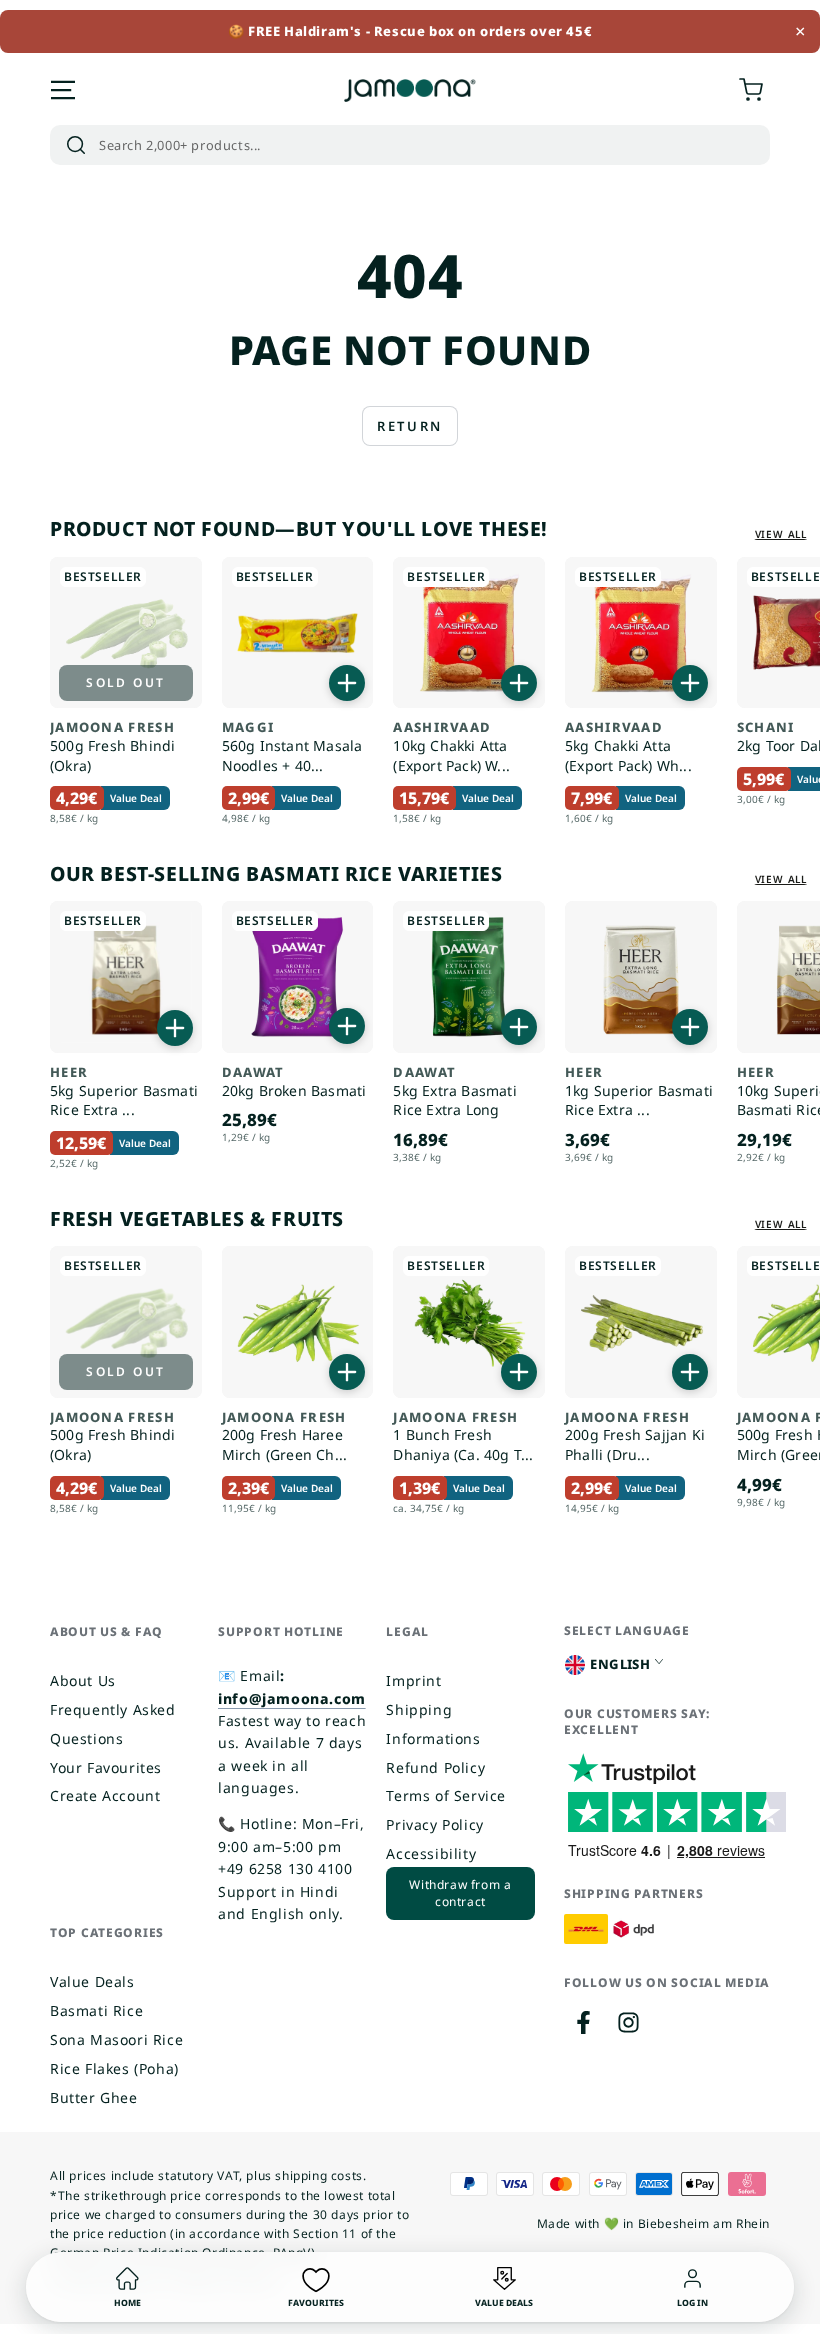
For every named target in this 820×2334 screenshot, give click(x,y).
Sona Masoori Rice (116, 2039)
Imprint (413, 1680)
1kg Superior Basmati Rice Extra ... (639, 1092)
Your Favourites (106, 1767)
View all (781, 534)
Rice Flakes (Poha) (114, 2068)
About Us (83, 1680)
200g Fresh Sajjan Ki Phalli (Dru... (635, 1437)
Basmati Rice (96, 2010)
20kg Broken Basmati (294, 1082)
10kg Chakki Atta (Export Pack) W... (451, 747)
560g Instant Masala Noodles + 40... (292, 747)
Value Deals (92, 1981)
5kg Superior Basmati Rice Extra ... (124, 1092)
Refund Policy (435, 1767)
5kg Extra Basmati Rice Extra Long (454, 1092)
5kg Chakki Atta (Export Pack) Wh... (628, 747)
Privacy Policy (434, 1824)
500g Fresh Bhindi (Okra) (112, 747)
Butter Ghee (94, 2097)
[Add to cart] (347, 683)
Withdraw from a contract (460, 1893)
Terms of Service (446, 1795)
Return (410, 426)
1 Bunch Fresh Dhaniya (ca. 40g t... (463, 1437)
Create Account (105, 1795)
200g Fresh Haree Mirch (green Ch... (285, 1437)
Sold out (125, 682)
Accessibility (431, 1853)
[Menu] (63, 90)
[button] (410, 145)
